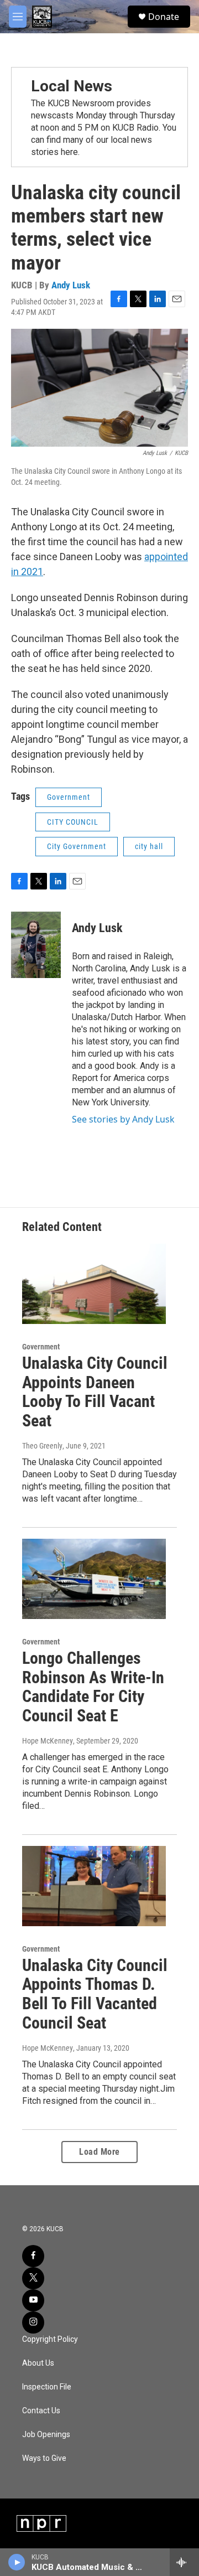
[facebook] (33, 2256)
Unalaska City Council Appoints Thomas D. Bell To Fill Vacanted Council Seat (95, 1994)
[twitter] (33, 2278)
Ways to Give (44, 2458)
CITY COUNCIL (73, 822)
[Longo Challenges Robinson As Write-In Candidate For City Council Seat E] (94, 1579)
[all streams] (184, 2562)
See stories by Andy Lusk (123, 1119)
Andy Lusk (71, 285)
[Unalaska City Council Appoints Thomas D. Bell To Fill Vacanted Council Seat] (94, 1886)
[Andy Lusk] (36, 945)
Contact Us (41, 2411)
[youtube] (33, 2300)
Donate (164, 17)
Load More (99, 2152)
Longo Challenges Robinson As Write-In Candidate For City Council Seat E (93, 1687)
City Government (77, 846)
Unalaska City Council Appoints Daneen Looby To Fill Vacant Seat (95, 1392)
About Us (38, 2363)
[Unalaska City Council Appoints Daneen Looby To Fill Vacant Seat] (94, 1284)
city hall (149, 846)
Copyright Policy (50, 2339)
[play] (17, 2562)
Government (69, 797)
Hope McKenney (48, 1741)
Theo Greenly (42, 1446)
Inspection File (47, 2387)
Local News (72, 86)
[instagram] (33, 2322)
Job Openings (46, 2435)
